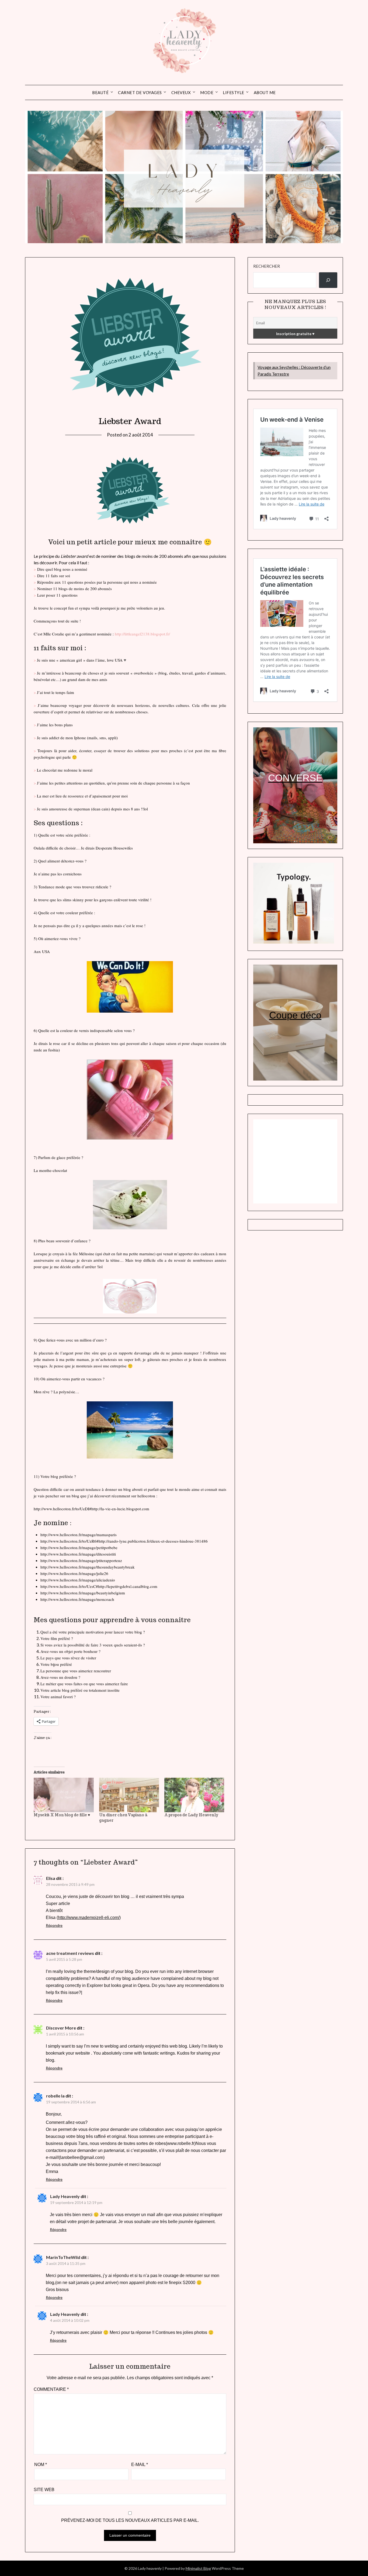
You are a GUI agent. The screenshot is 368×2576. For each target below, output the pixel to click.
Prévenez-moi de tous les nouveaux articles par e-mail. (130, 2520)
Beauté (100, 92)
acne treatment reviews (70, 1953)
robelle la (55, 2096)
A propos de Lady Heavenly (191, 1815)
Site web (44, 2490)
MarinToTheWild (63, 2257)
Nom (41, 2465)
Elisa (51, 1878)
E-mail (140, 2465)
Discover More (61, 2028)
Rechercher (267, 266)
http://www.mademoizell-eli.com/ (89, 1918)
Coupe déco (295, 1015)
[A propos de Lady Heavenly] (194, 1795)
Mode (207, 92)
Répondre (54, 1925)
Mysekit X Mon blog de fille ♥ (62, 1815)
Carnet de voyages (140, 92)
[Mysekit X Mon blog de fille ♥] (64, 1795)
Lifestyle (234, 92)
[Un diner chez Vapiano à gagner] (129, 1795)
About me (265, 92)
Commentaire (51, 2389)
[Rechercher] (328, 280)
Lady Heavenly (65, 2196)
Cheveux (181, 92)
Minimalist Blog (198, 2568)
